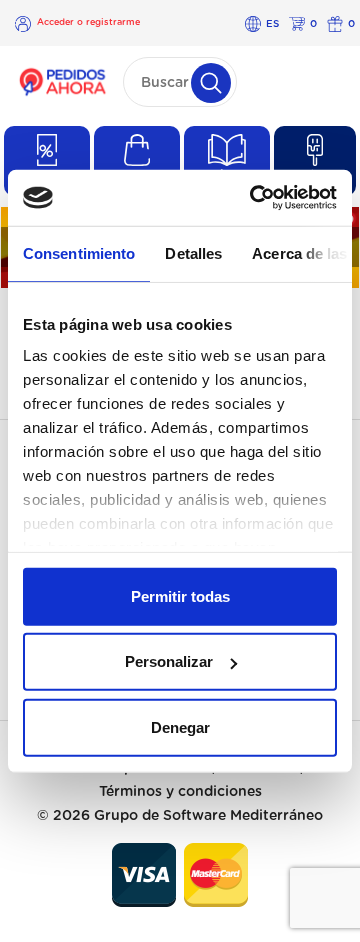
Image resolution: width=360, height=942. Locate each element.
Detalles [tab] (193, 252)
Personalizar (169, 661)
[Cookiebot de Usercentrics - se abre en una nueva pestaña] (254, 198)
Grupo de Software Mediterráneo (208, 816)
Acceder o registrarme (88, 22)
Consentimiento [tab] (79, 252)
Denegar (180, 726)
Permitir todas (180, 595)
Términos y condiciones (180, 792)
